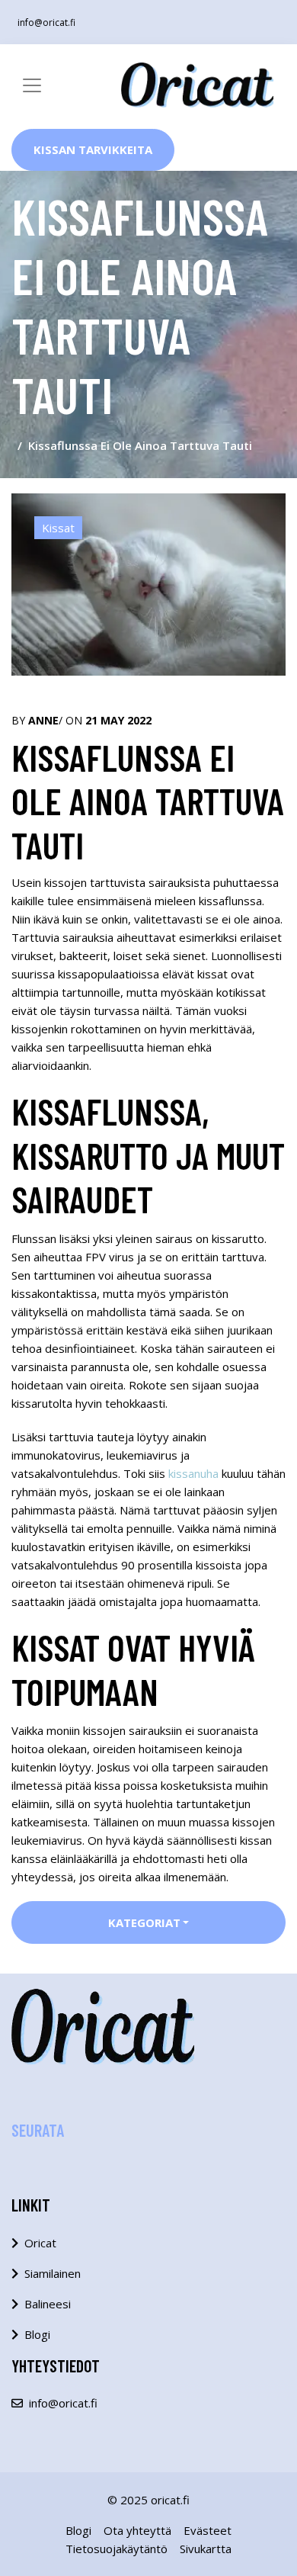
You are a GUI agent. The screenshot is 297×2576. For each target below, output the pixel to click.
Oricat (40, 2243)
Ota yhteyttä (137, 2530)
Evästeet (208, 2530)
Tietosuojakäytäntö (117, 2549)
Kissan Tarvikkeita (93, 149)
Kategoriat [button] (144, 1922)
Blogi (37, 2334)
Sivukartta (206, 2549)
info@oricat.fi (46, 22)
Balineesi (48, 2304)
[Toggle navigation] (32, 85)
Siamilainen (53, 2273)
